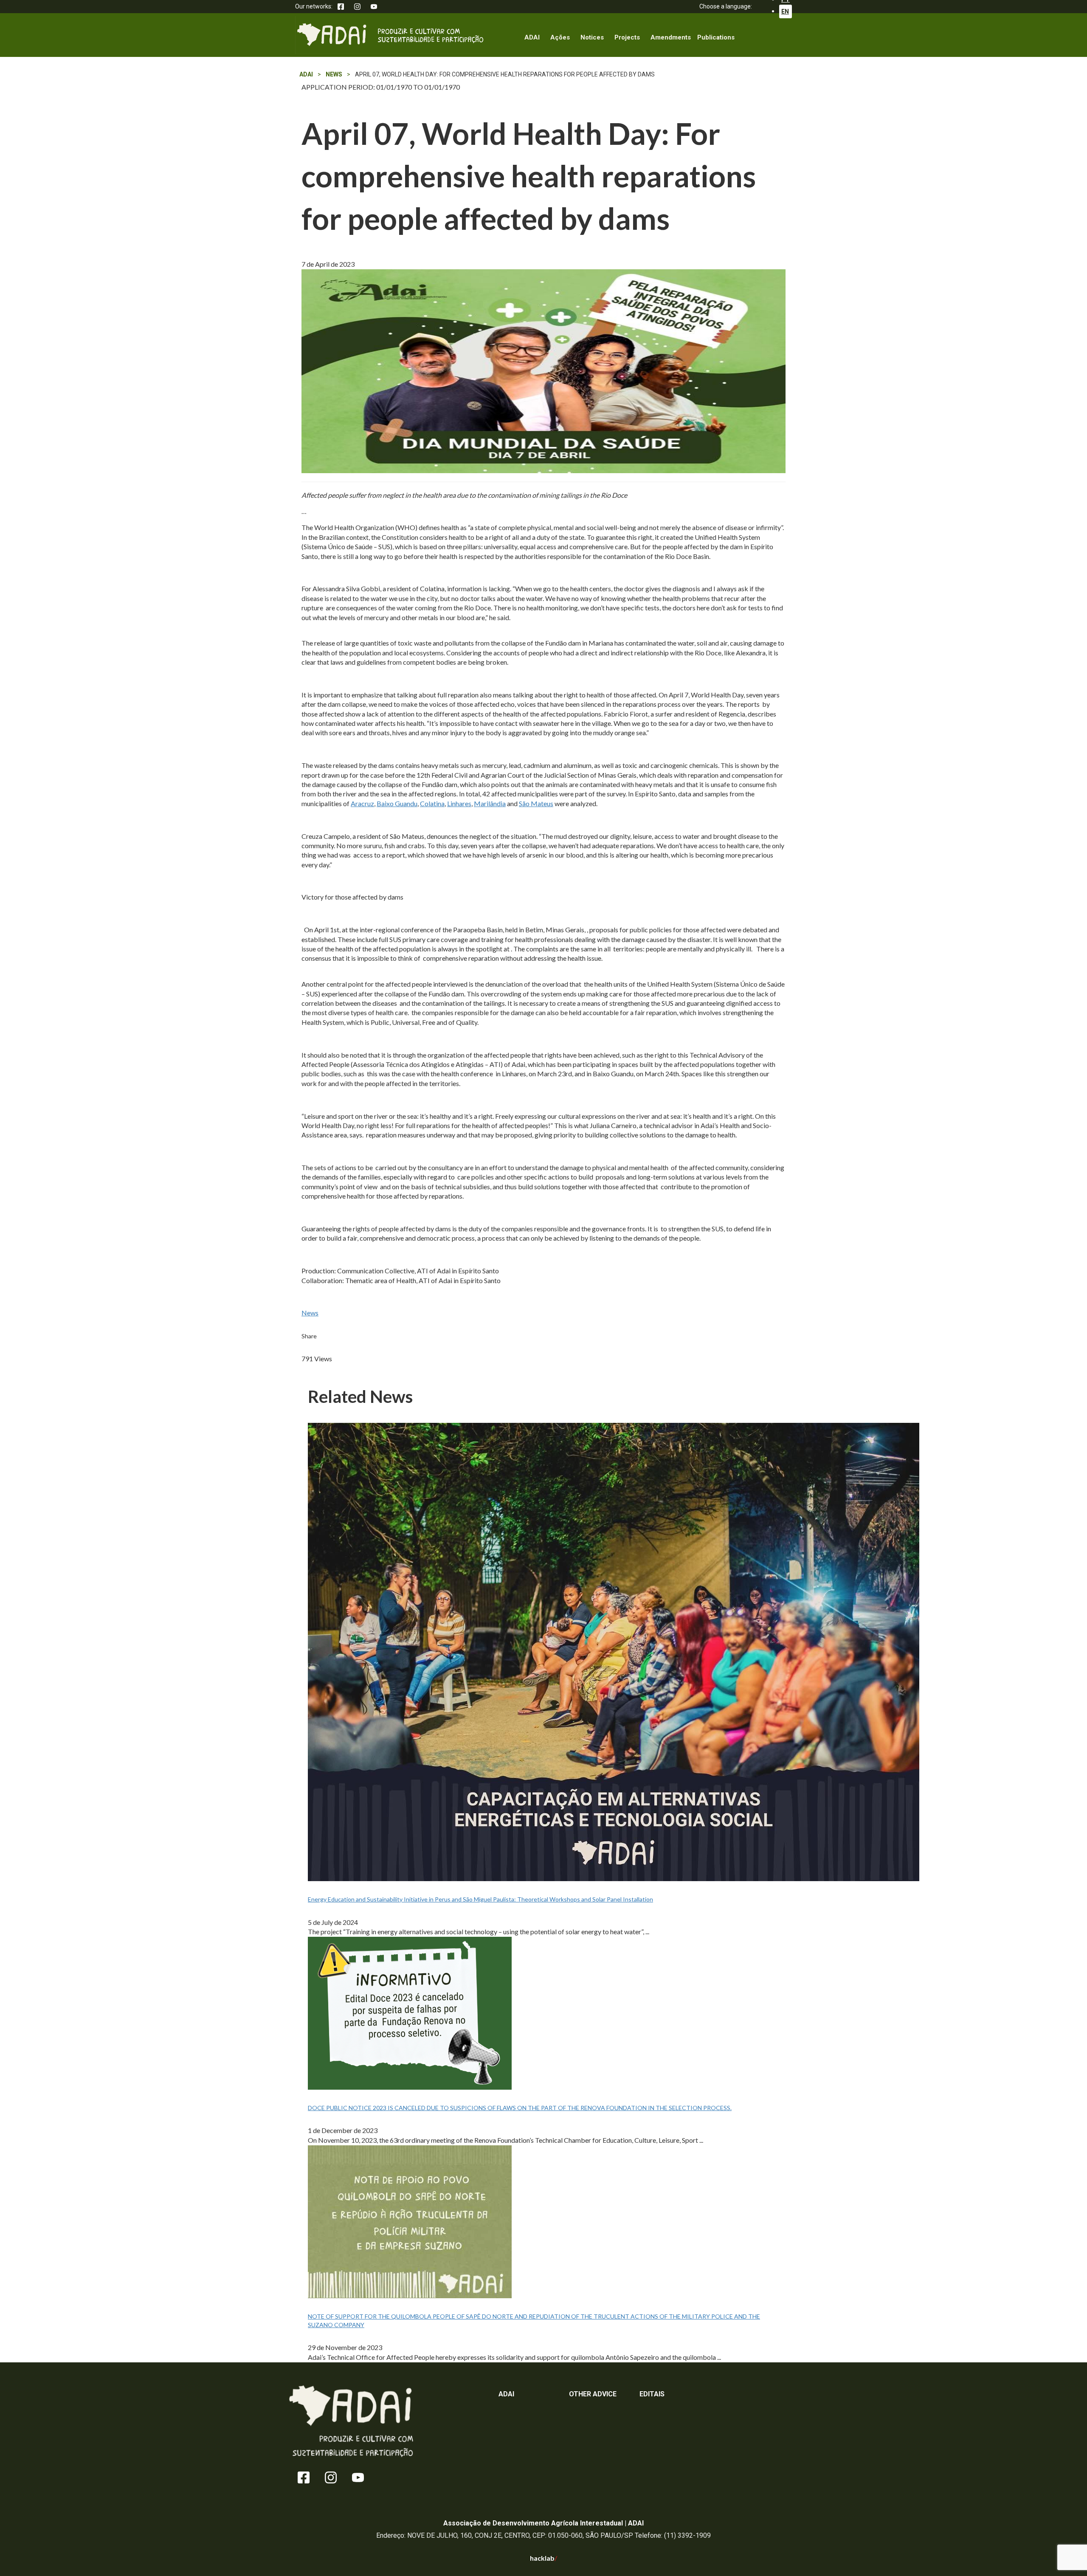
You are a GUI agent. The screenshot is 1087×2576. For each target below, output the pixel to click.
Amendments (671, 37)
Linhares (459, 803)
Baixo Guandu (397, 803)
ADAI (532, 37)
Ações (560, 37)
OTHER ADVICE (593, 2394)
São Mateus (536, 803)
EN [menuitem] (785, 11)
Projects (627, 37)
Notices (592, 37)
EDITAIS (652, 2394)
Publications (716, 37)
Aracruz (362, 803)
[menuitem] (786, 12)
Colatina (432, 803)
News (310, 1313)
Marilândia (490, 803)
